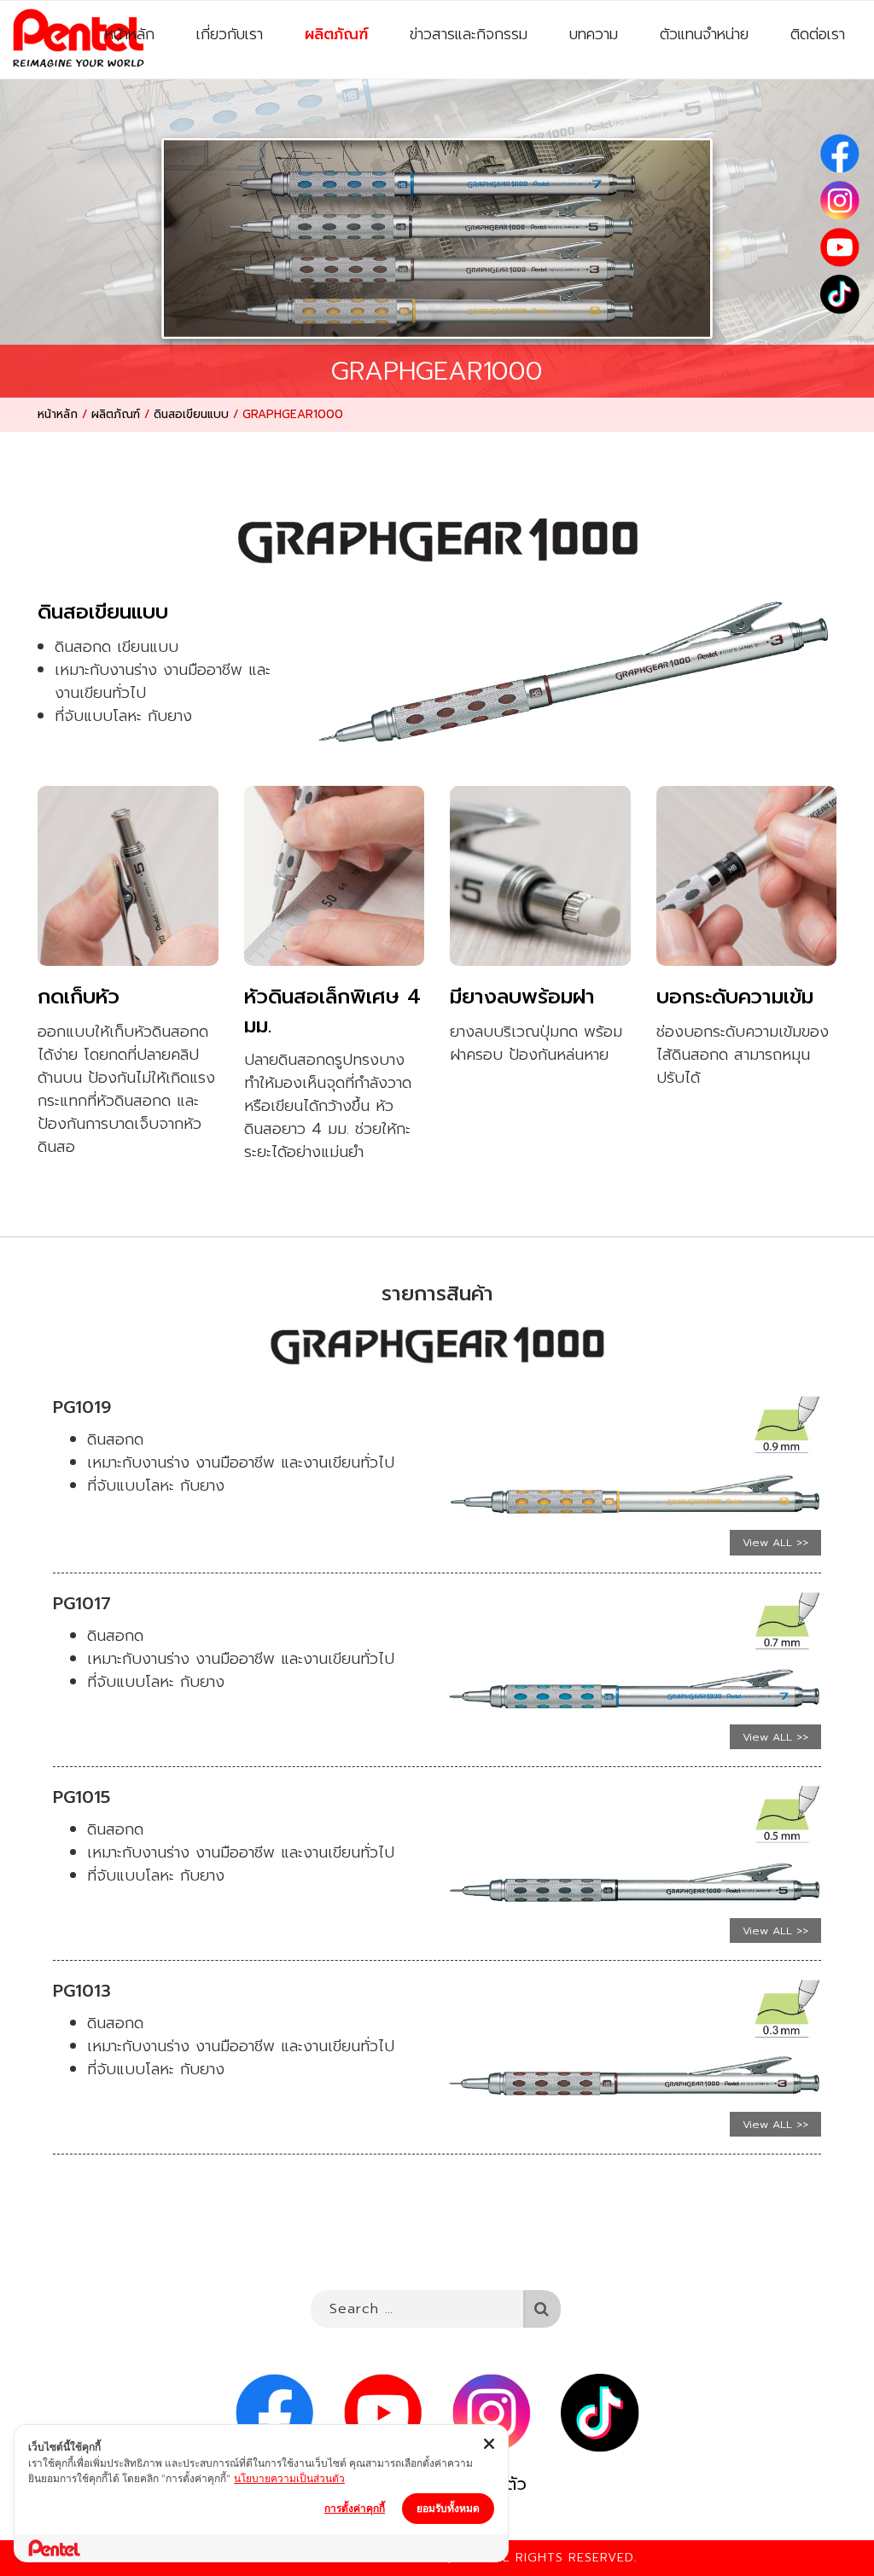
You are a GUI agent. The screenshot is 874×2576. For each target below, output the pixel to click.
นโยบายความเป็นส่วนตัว (289, 2478)
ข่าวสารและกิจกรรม (469, 34)
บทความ (594, 34)
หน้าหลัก (130, 34)
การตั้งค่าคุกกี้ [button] (355, 2508)
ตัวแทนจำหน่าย (704, 34)
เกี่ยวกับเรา (230, 34)
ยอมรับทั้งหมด (448, 2508)
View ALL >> (775, 1542)
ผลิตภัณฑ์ (336, 34)
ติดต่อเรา (818, 34)
